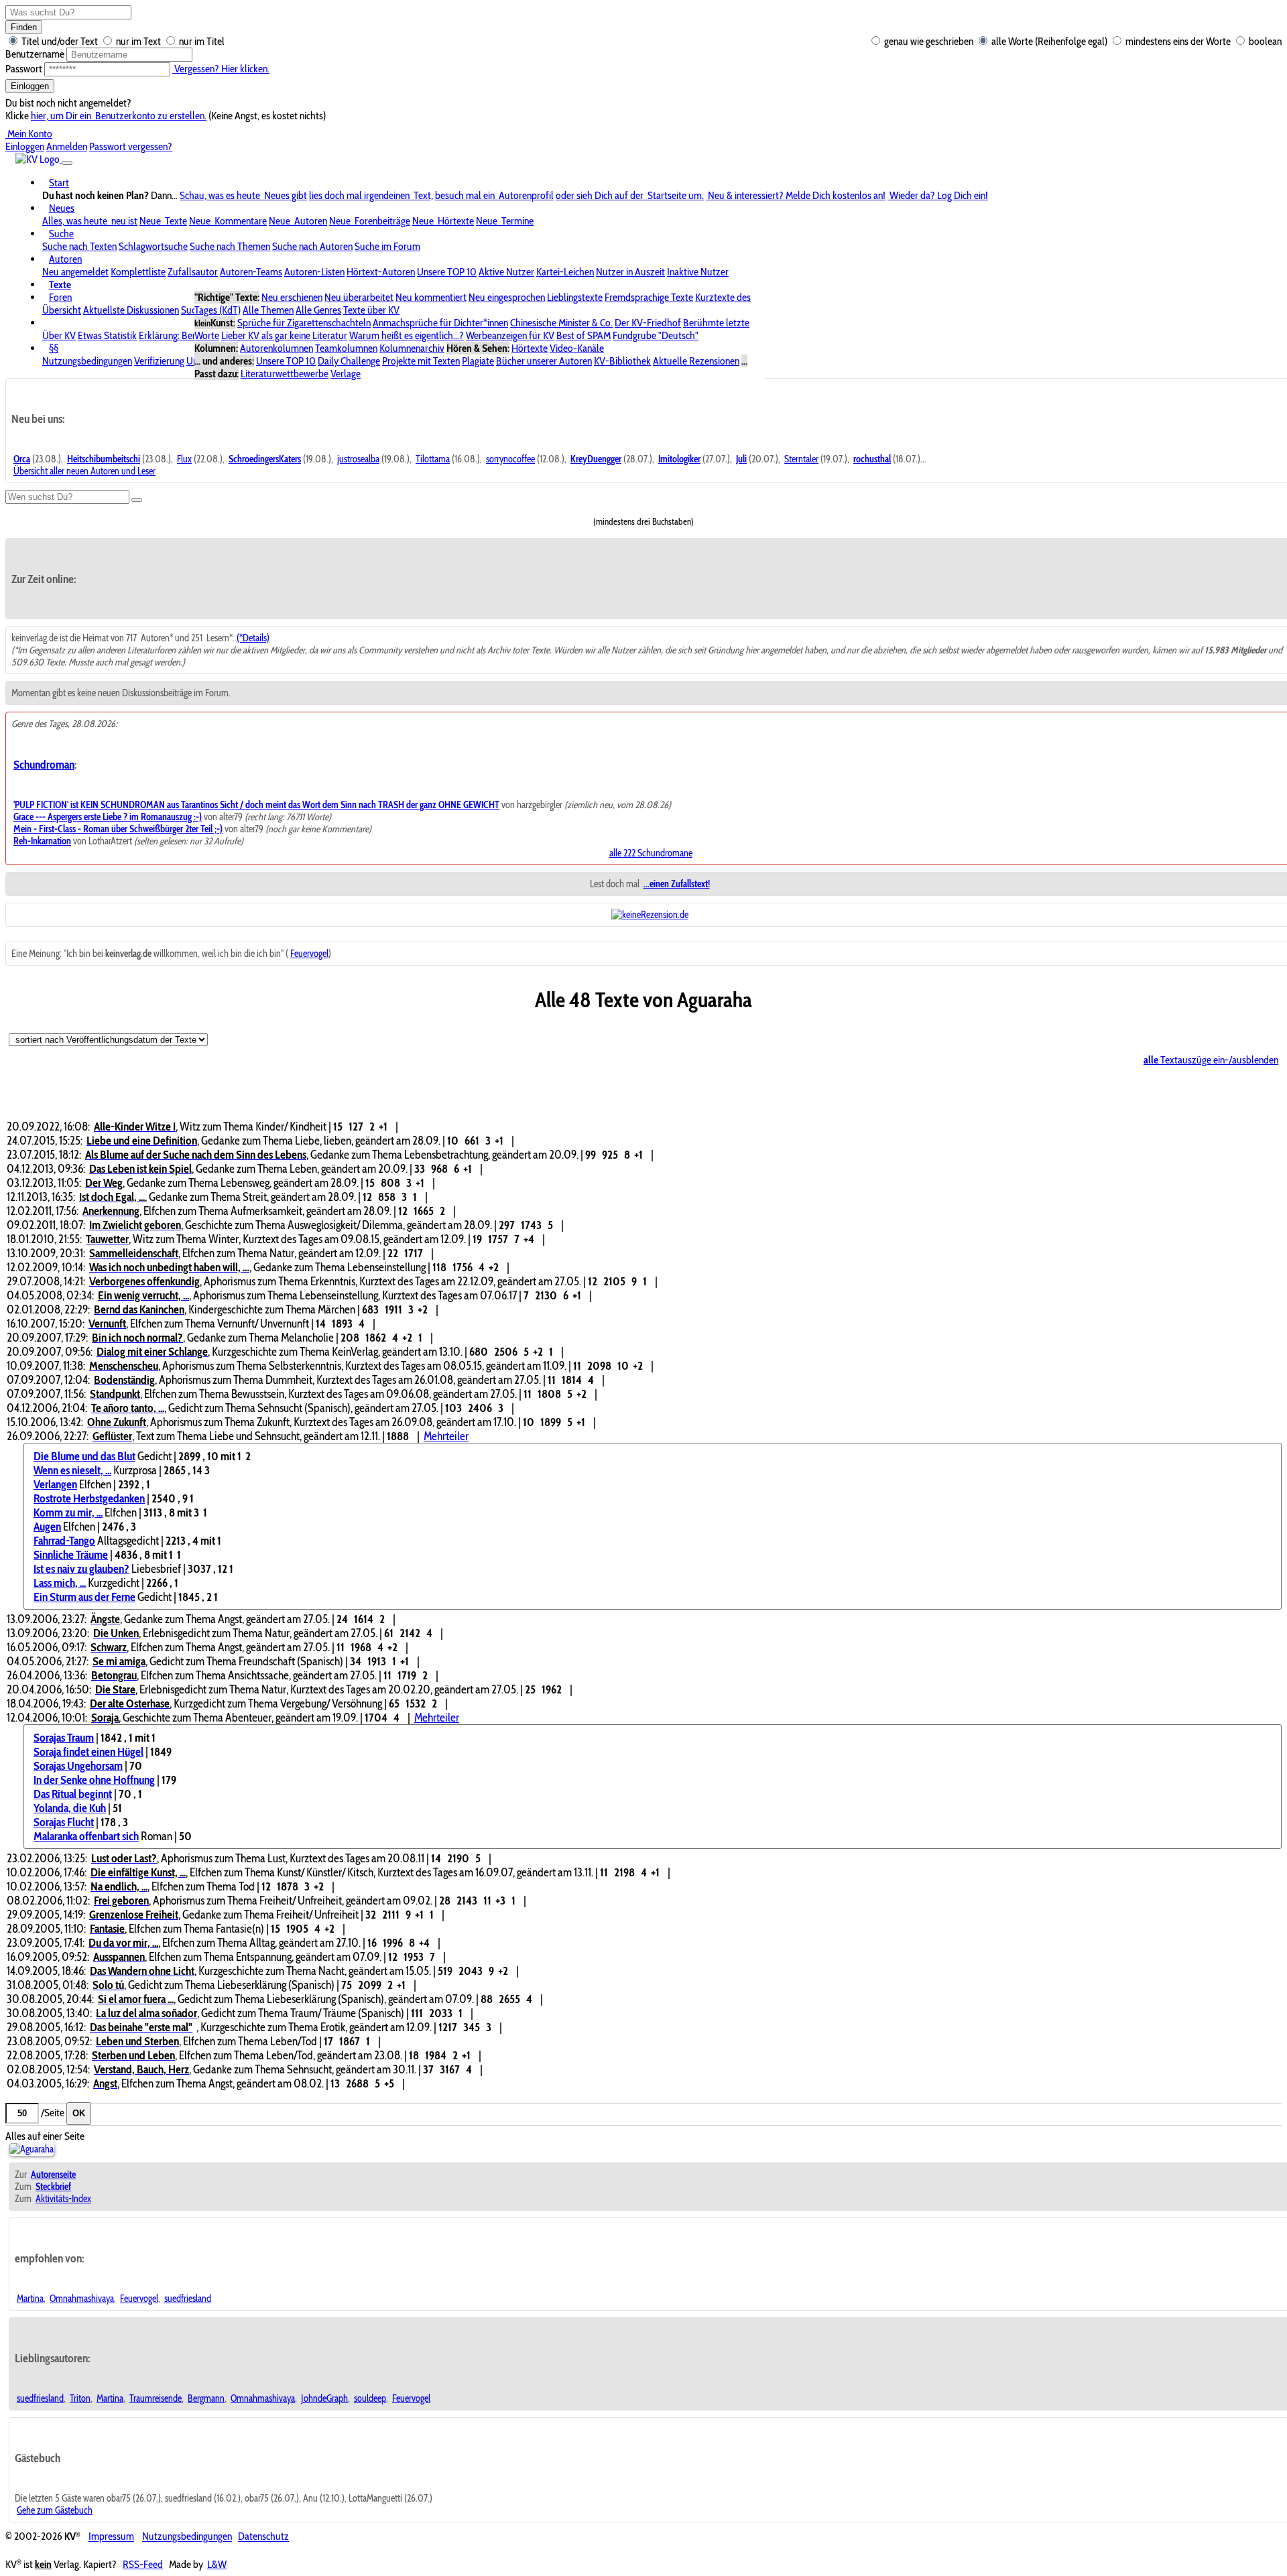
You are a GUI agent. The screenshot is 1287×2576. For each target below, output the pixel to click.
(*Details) (253, 638)
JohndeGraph (324, 2398)
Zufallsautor (193, 272)
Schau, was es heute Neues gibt (243, 195)
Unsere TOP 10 (447, 272)
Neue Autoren (298, 221)
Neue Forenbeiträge (370, 221)
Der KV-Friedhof (648, 323)
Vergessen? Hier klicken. (221, 69)
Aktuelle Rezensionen (696, 361)
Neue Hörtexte (443, 221)
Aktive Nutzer (506, 272)
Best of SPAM (584, 335)
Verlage (346, 374)
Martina (30, 2299)
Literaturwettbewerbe (285, 374)
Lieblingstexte (575, 297)
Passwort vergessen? (131, 146)
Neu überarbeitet (359, 297)
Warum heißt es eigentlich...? (407, 335)
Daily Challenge (349, 361)
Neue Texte (163, 221)
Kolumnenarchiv (412, 348)
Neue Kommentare (228, 221)
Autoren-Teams (251, 272)
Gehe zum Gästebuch (55, 2510)
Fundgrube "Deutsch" (656, 335)
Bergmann (206, 2398)
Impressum (111, 2537)
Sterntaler (801, 459)
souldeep (370, 2398)
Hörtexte (530, 348)
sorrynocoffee (510, 459)
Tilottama (433, 459)
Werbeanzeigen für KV (510, 335)
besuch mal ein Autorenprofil (494, 195)
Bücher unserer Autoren (544, 361)
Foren (60, 297)
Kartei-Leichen (565, 272)
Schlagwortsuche (153, 246)
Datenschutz (263, 2537)
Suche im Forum (387, 246)
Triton (80, 2398)
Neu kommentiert (431, 297)
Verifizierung (159, 361)
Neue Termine (505, 221)
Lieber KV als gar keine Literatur (284, 335)
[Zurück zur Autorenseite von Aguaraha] (32, 2149)
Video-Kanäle (577, 348)
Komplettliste (138, 272)
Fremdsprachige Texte (649, 297)
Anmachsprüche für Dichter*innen (440, 323)
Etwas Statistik (107, 335)
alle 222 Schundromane (651, 853)
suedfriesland (188, 2299)
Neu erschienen (292, 297)
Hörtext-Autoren (381, 272)
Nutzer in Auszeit (630, 272)
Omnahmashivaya (82, 2299)
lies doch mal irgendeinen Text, (371, 195)
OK (79, 2113)
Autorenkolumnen (277, 348)
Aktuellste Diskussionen (131, 310)
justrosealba (358, 459)
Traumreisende (156, 2398)
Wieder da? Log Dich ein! (938, 195)
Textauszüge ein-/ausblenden (1211, 1060)
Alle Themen (268, 310)
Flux (184, 459)
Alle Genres (318, 310)
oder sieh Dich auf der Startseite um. (630, 195)
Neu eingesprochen (507, 297)
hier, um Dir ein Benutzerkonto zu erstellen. (119, 116)
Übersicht (62, 310)
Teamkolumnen (346, 348)
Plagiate (478, 361)
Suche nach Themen (230, 246)
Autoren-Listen (314, 272)
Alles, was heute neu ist (90, 221)
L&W (217, 2564)
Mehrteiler (446, 1436)
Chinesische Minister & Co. (561, 323)
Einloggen (30, 86)
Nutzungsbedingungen (87, 361)
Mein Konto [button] (29, 134)
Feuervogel (309, 954)
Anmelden (67, 146)
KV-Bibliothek (622, 361)
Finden (24, 27)
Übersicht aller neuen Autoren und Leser (84, 471)
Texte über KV (371, 310)
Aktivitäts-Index (63, 2199)
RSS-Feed (143, 2564)
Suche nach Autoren (312, 246)
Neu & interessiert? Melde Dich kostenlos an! (796, 195)
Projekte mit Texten (421, 361)
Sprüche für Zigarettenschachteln (304, 323)
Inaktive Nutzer (698, 272)
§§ (54, 348)
